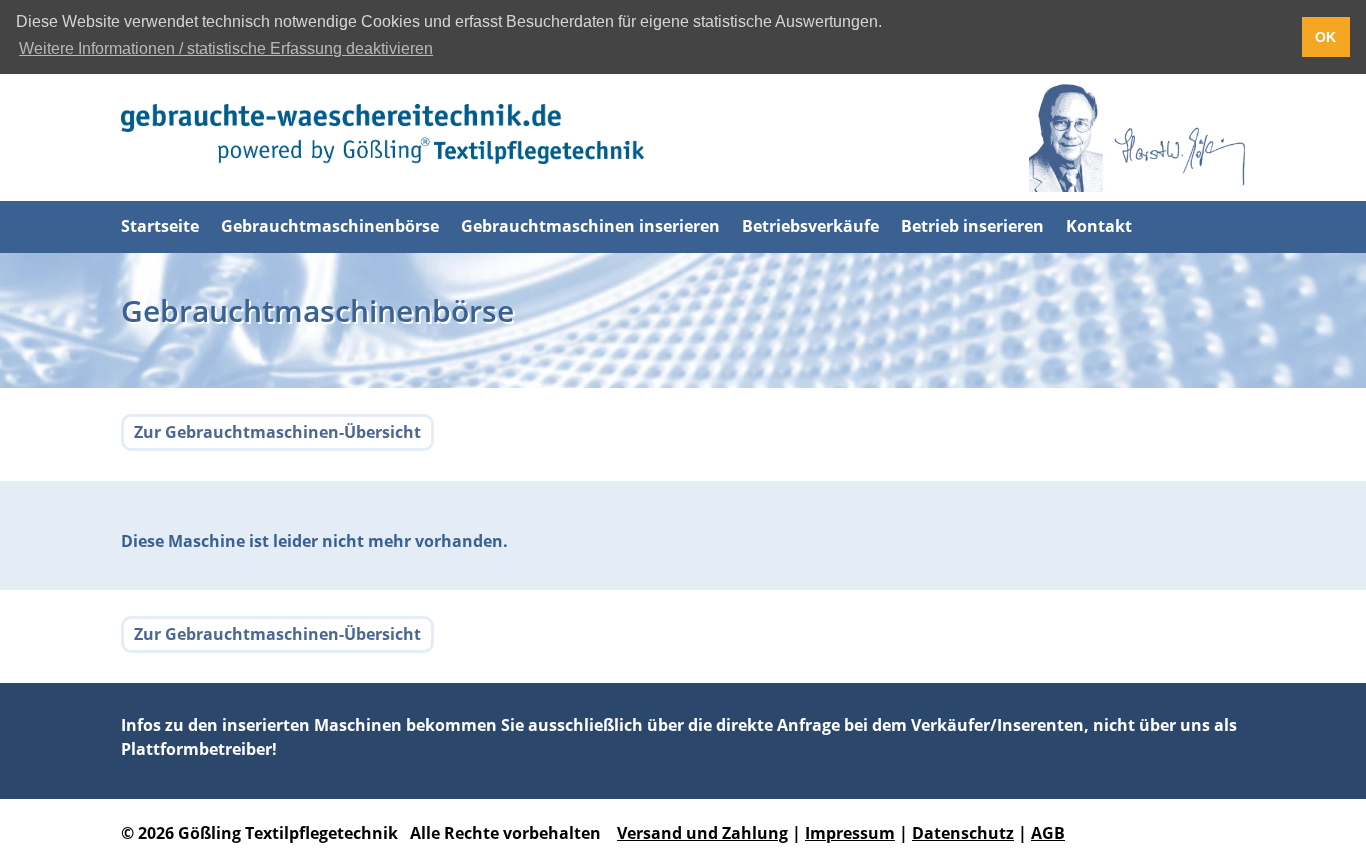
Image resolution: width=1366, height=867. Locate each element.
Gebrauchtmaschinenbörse (330, 226)
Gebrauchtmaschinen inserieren (590, 226)
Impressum (850, 833)
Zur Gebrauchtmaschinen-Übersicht (277, 432)
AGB (1048, 833)
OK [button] (1325, 37)
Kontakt (1099, 226)
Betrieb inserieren (972, 226)
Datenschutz (963, 833)
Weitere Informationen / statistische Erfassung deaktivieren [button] (226, 48)
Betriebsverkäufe (810, 226)
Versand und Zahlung (702, 833)
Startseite (160, 226)
